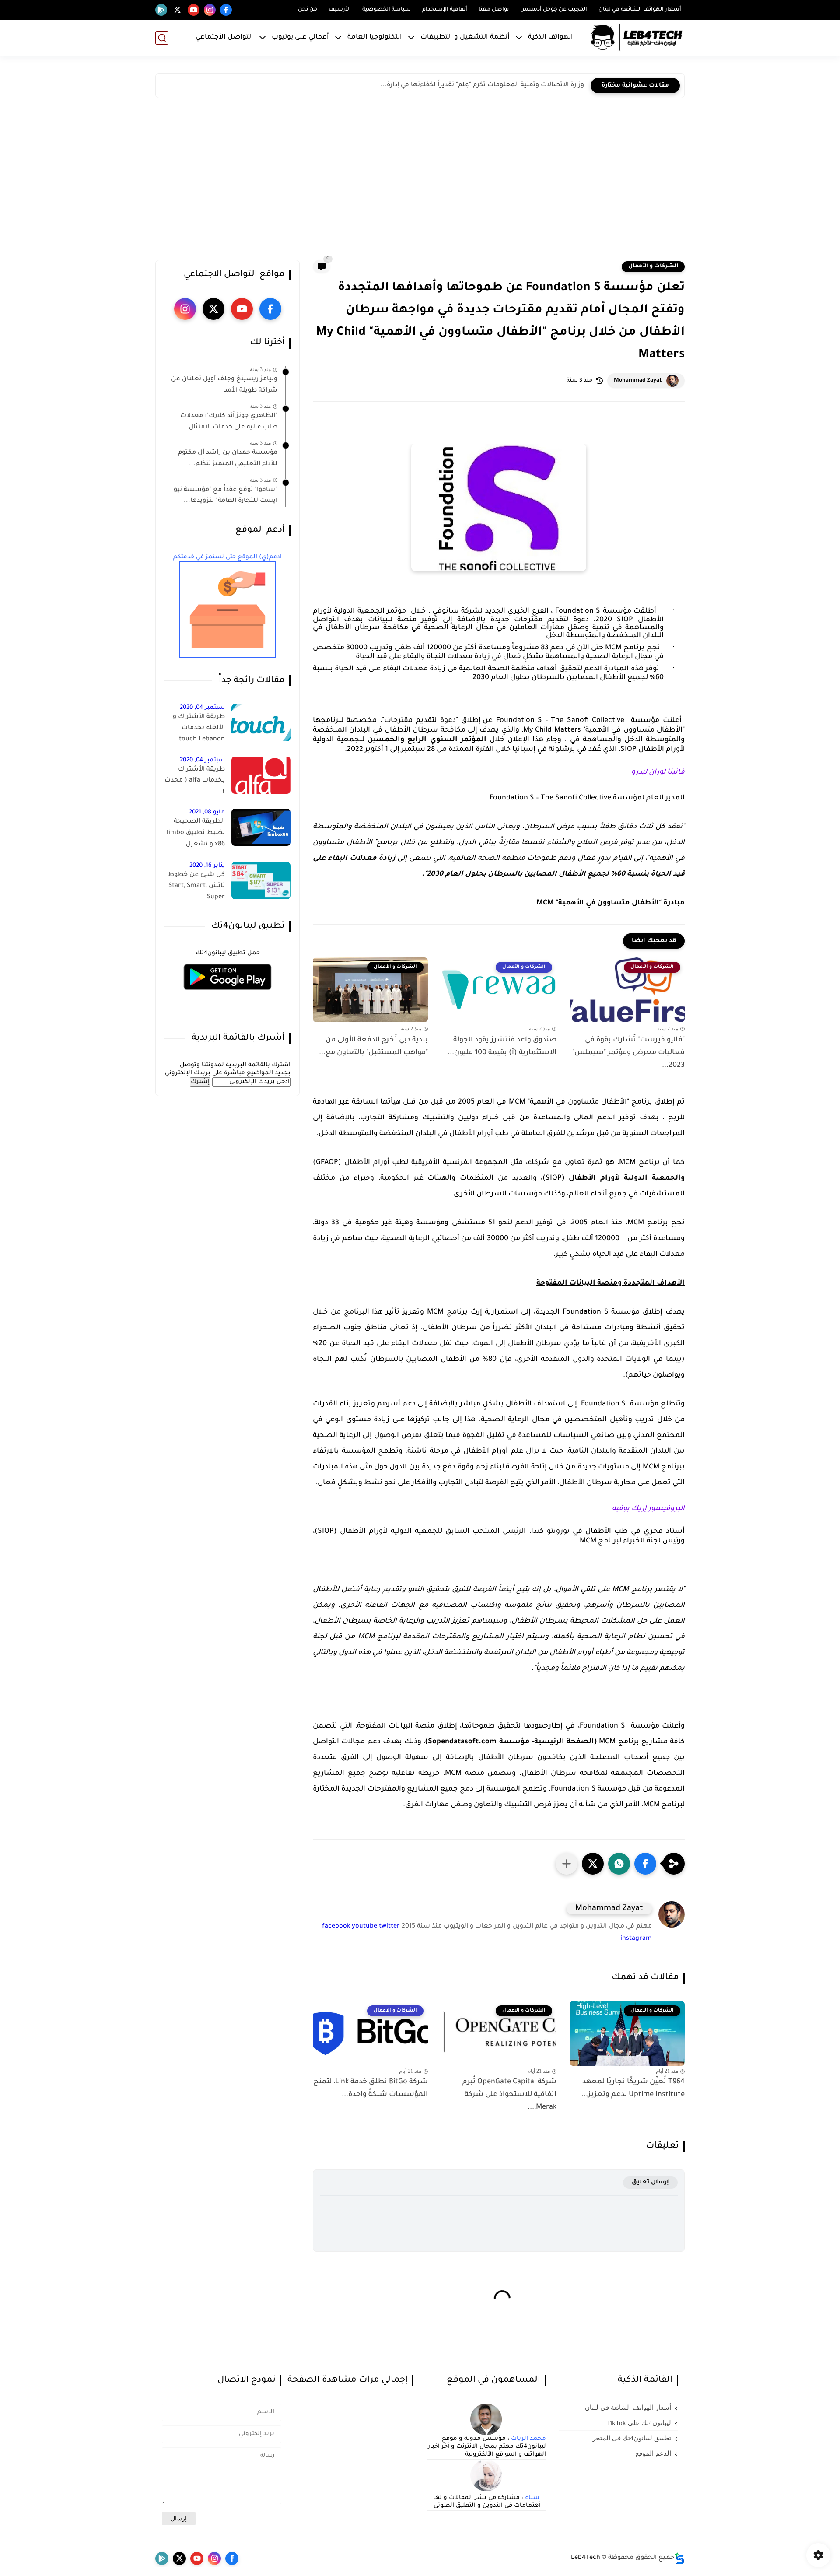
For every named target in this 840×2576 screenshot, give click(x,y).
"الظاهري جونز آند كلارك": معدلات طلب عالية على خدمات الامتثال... (229, 422)
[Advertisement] (420, 181)
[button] (645, 1864)
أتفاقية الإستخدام (445, 10)
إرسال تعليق (650, 2182)
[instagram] (210, 10)
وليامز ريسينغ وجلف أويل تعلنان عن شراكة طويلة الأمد (224, 385)
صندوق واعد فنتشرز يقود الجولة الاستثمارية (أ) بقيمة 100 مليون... (502, 1046)
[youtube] (194, 10)
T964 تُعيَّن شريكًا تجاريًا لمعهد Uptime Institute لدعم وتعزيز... (633, 2088)
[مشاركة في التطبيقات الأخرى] (567, 1864)
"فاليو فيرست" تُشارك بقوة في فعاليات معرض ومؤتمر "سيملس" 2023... (628, 1053)
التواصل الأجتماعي (224, 37)
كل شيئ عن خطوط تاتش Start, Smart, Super (196, 886)
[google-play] (161, 10)
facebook (336, 1927)
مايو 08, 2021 (207, 812)
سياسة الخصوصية (387, 10)
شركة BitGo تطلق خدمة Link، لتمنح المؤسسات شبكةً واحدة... (371, 2088)
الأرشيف (340, 10)
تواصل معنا (494, 10)
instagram (636, 1939)
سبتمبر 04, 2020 (202, 708)
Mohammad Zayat (638, 381)
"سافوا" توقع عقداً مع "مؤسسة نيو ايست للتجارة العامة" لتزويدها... (226, 496)
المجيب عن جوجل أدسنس (554, 10)
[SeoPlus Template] (679, 2558)
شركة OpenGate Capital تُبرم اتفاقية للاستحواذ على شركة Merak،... (509, 2095)
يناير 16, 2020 (207, 866)
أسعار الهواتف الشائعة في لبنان (640, 10)
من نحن (308, 10)
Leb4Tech (586, 2558)
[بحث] (162, 38)
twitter (389, 1927)
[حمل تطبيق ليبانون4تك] (227, 995)
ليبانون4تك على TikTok (639, 2423)
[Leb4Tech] (637, 38)
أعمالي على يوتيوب (300, 37)
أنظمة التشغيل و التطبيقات (465, 37)
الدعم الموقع (653, 2453)
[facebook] (226, 10)
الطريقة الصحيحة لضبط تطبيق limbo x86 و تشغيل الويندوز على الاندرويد (195, 834)
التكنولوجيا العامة (375, 37)
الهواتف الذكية (551, 37)
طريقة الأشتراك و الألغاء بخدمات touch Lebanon (199, 728)
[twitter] (177, 10)
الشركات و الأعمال (653, 266)
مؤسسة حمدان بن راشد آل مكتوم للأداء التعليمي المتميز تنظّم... (228, 459)
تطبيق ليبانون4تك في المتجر (632, 2438)
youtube (364, 1927)
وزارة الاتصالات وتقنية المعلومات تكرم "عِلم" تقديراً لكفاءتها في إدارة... (482, 85)
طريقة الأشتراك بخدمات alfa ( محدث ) (195, 781)
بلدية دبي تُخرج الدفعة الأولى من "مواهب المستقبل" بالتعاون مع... (373, 1046)
